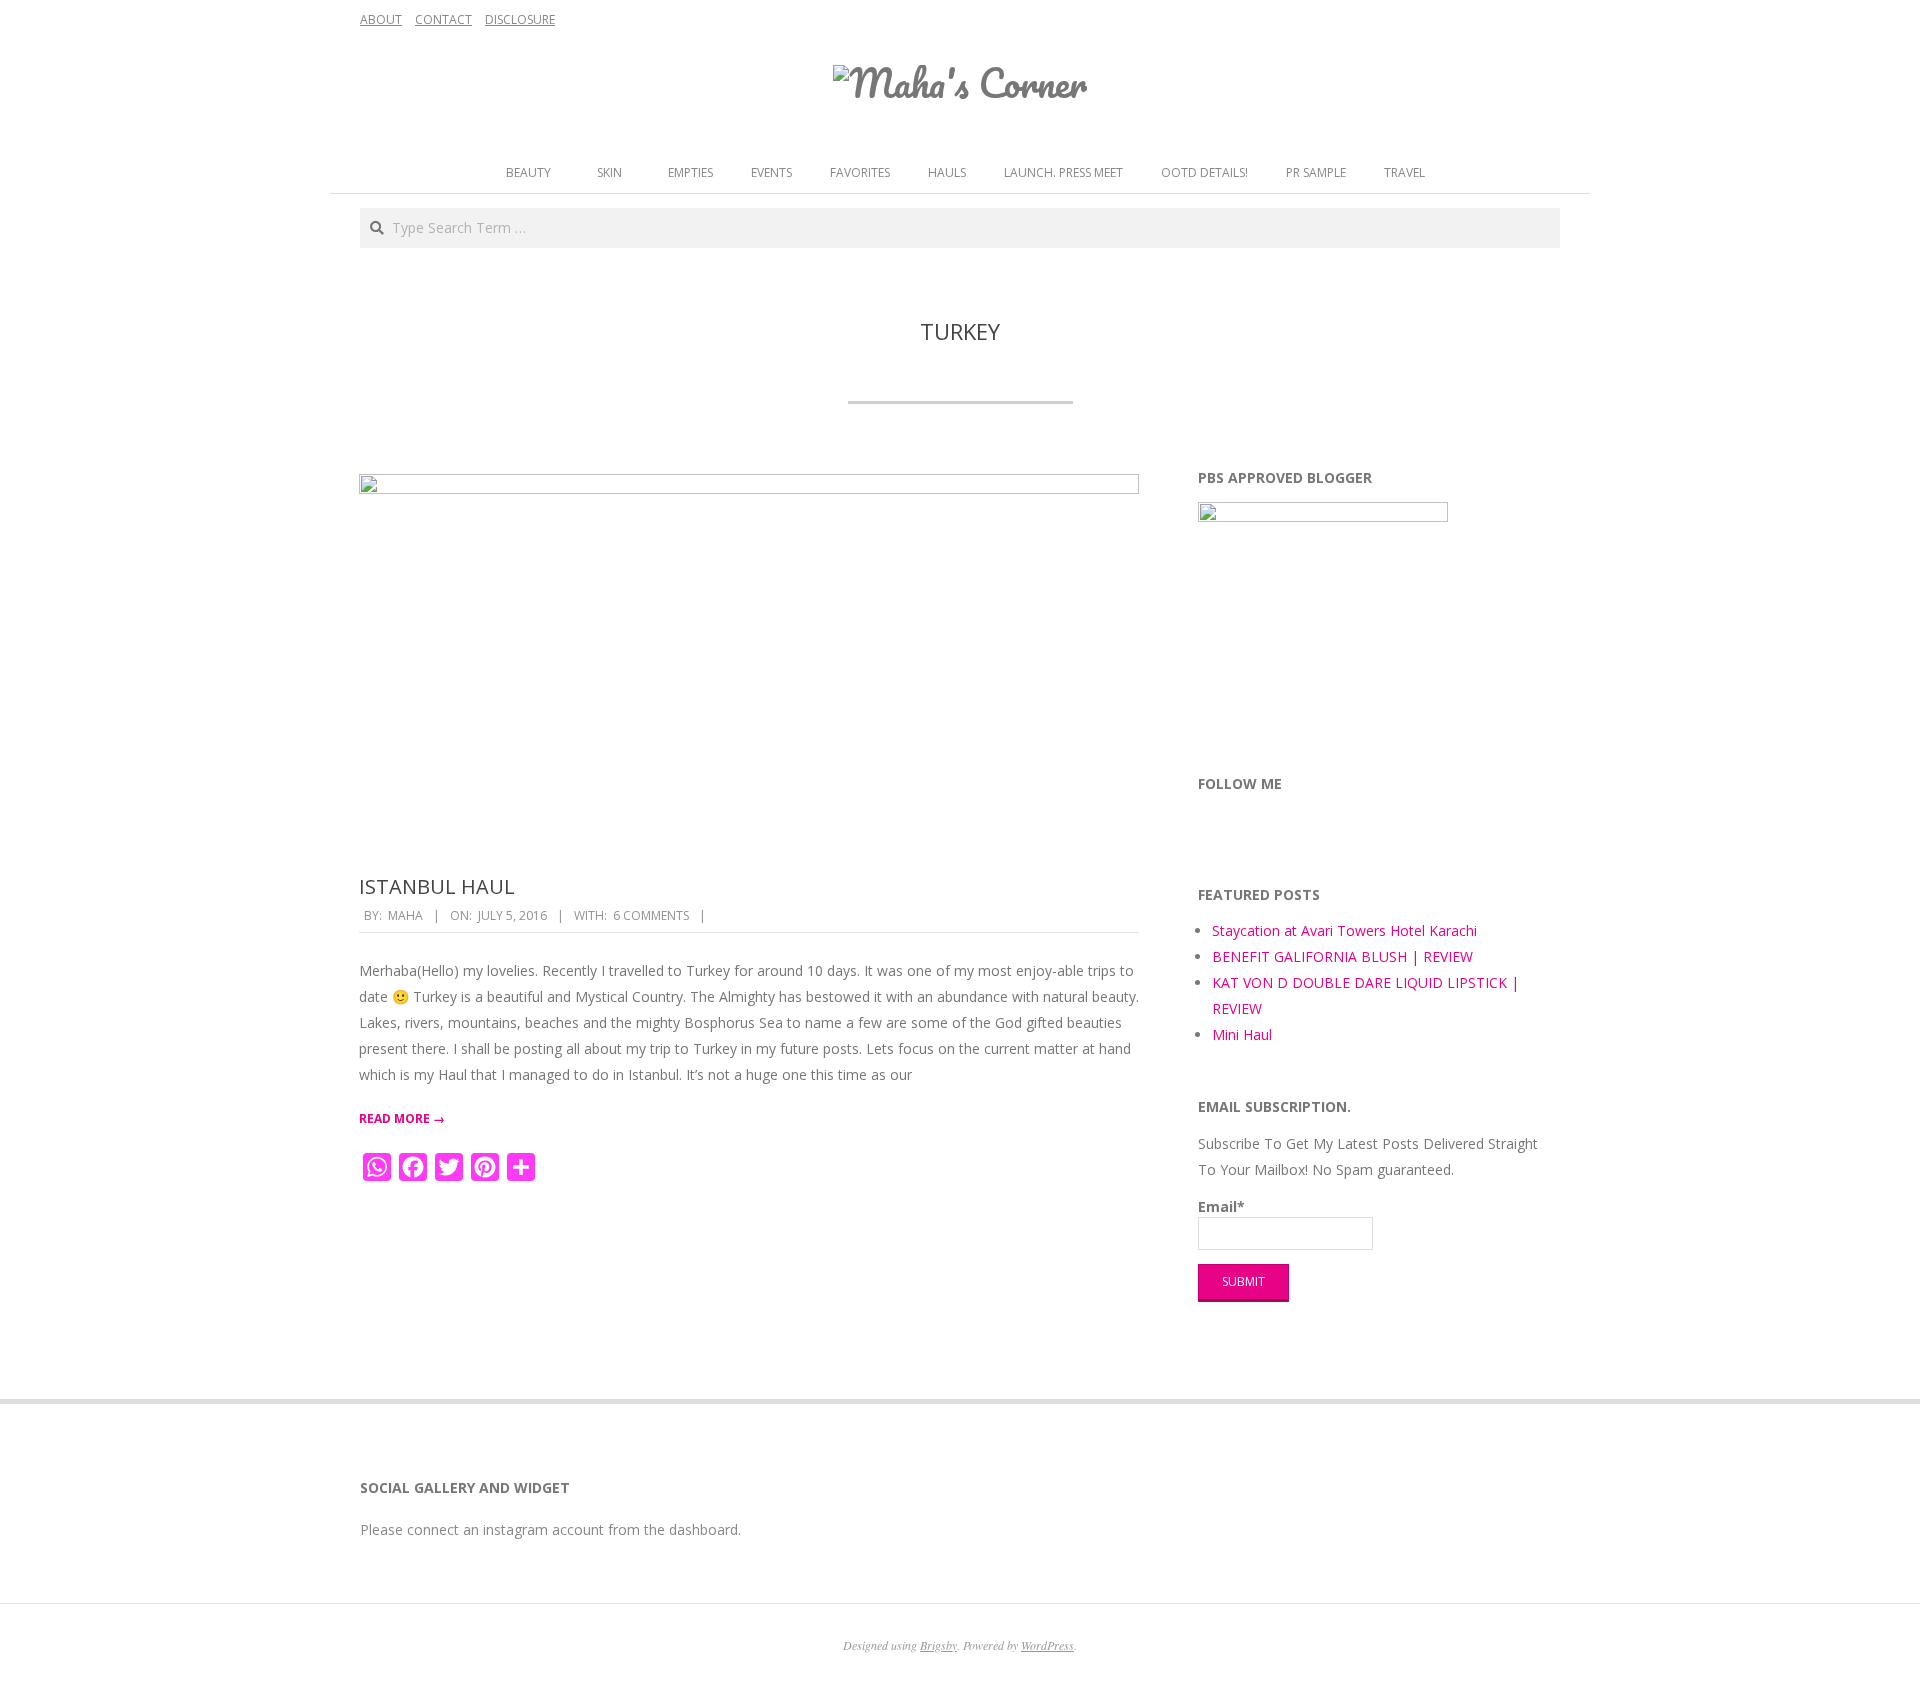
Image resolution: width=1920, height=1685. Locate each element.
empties (690, 172)
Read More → (402, 1118)
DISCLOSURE (520, 19)
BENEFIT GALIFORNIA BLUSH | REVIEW (1342, 956)
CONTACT (443, 19)
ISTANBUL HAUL (437, 886)
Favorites (860, 172)
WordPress (1047, 1645)
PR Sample (1316, 172)
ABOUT (381, 19)
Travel (1404, 172)
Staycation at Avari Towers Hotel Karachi (1344, 930)
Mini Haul (1242, 1034)
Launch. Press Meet (1063, 172)
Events (771, 172)
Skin (609, 172)
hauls (947, 172)
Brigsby (938, 1645)
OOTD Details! (1204, 172)
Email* (1221, 1206)
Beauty (528, 172)
